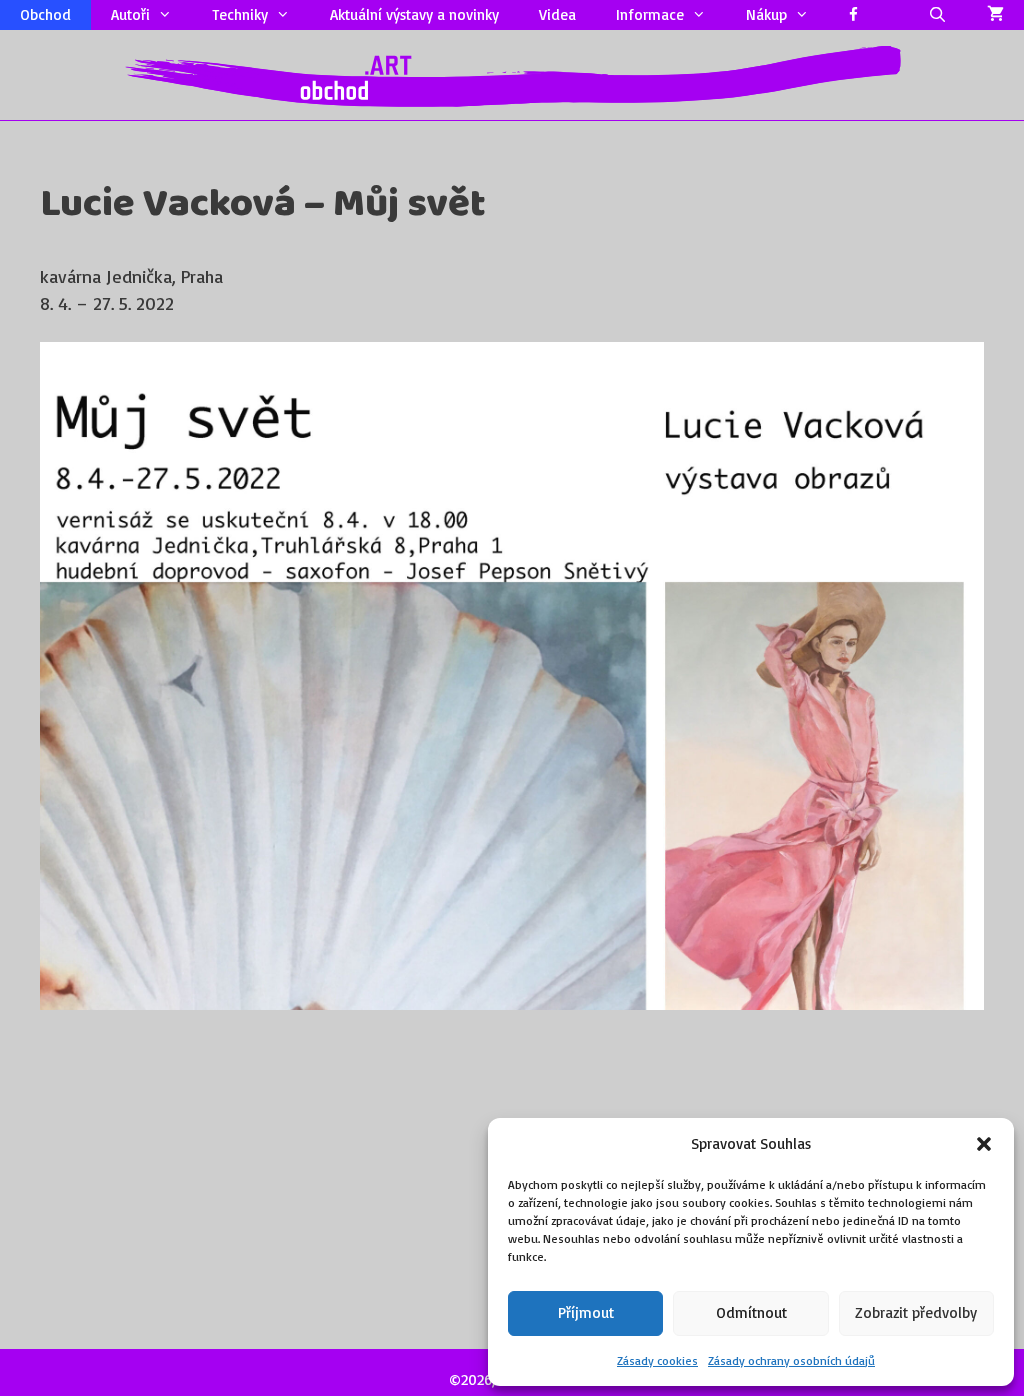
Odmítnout (751, 1312)
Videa (557, 14)
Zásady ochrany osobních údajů (791, 1360)
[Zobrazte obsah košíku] (995, 15)
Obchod (45, 14)
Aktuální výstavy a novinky (414, 14)
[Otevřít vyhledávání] (937, 15)
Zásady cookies (657, 1360)
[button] (984, 1144)
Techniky (240, 14)
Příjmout (586, 1312)
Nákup (766, 14)
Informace (650, 14)
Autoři (130, 14)
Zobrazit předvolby (916, 1312)
